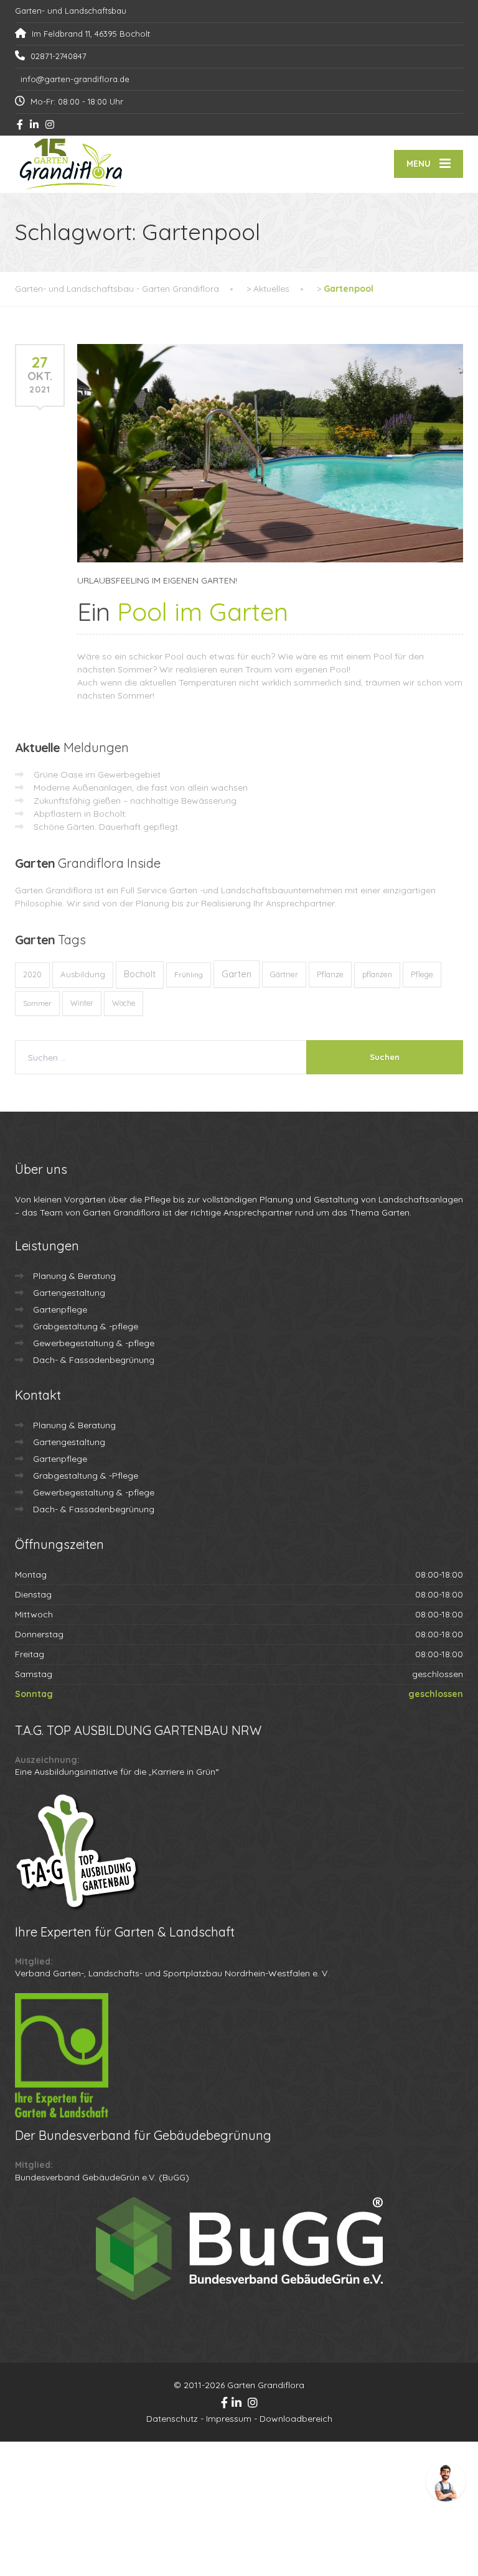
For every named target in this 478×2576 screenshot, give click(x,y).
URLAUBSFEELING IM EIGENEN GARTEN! (157, 580)
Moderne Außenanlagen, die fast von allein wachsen (141, 788)
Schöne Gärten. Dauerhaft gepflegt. (107, 827)
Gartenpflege (60, 1309)
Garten (237, 974)
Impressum (229, 2419)
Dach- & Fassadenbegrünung (94, 1360)
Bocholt (140, 974)
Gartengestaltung (69, 1293)
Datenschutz (172, 2419)
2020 (32, 974)
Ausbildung (83, 974)
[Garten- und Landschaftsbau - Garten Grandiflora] (71, 164)
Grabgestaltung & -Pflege (86, 1476)
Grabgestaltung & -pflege (86, 1326)
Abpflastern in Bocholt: (80, 814)
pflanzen (377, 974)
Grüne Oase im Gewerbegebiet (97, 774)
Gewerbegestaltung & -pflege (94, 1343)
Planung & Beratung (74, 1276)
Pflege (422, 974)
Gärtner (284, 974)
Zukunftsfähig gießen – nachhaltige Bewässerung (135, 801)
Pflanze (330, 974)
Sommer (37, 1003)
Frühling (189, 974)
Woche (124, 1003)
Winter (82, 1003)
